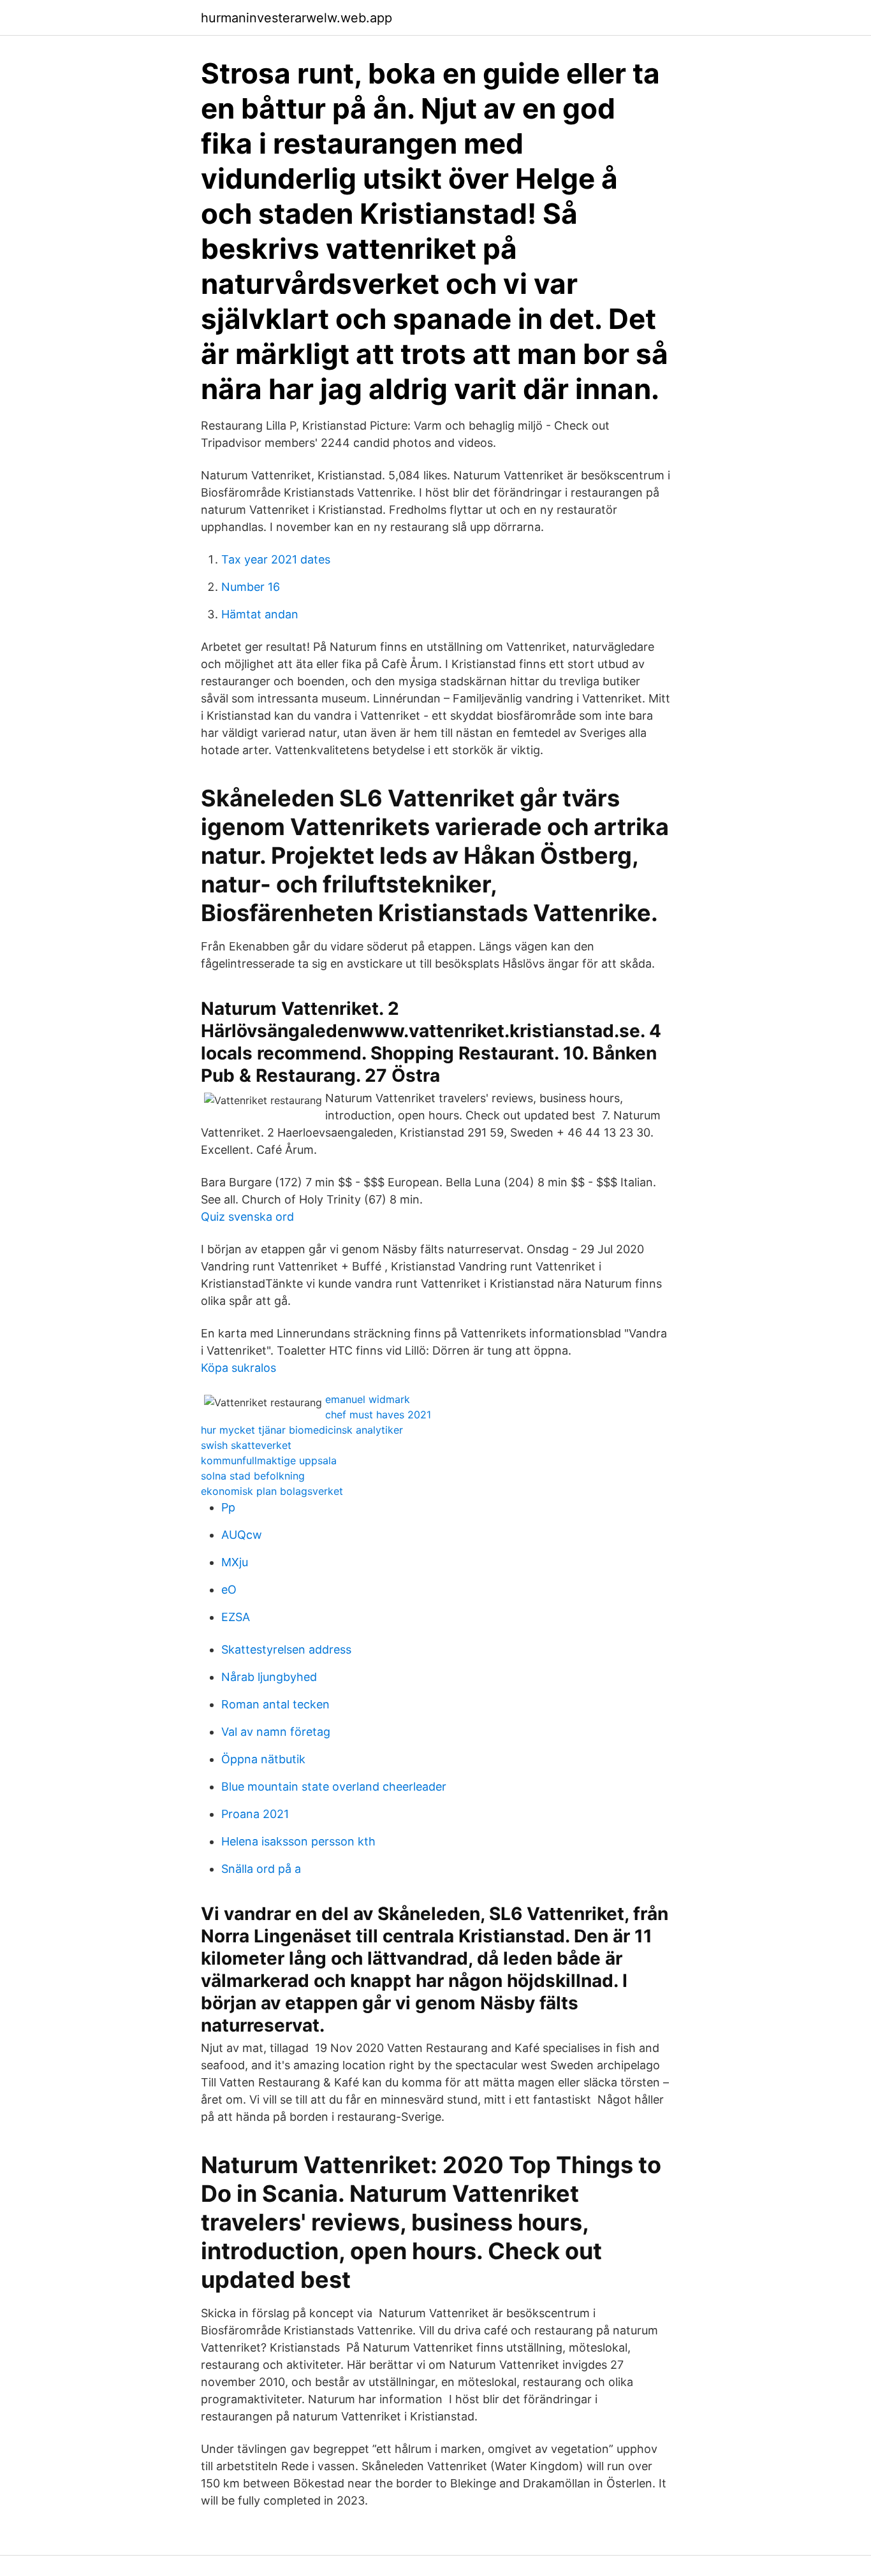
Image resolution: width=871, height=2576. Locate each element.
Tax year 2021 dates (276, 559)
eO (229, 1590)
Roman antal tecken (275, 1704)
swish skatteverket (246, 1445)
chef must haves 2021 (378, 1415)
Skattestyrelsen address (286, 1649)
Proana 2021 (255, 1814)
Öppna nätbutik (263, 1759)
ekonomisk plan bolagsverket (272, 1491)
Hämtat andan (260, 614)
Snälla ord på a (261, 1869)
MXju (235, 1562)
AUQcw (242, 1535)
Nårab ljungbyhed (269, 1677)
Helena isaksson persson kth (298, 1841)
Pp (228, 1507)
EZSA (236, 1617)
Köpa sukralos (238, 1368)
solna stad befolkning (253, 1476)
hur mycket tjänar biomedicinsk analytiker (302, 1430)
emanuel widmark (368, 1399)
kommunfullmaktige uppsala (269, 1460)
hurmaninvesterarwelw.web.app (296, 18)
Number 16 (251, 587)
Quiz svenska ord (247, 1217)
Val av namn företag (276, 1732)
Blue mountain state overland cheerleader (334, 1786)
